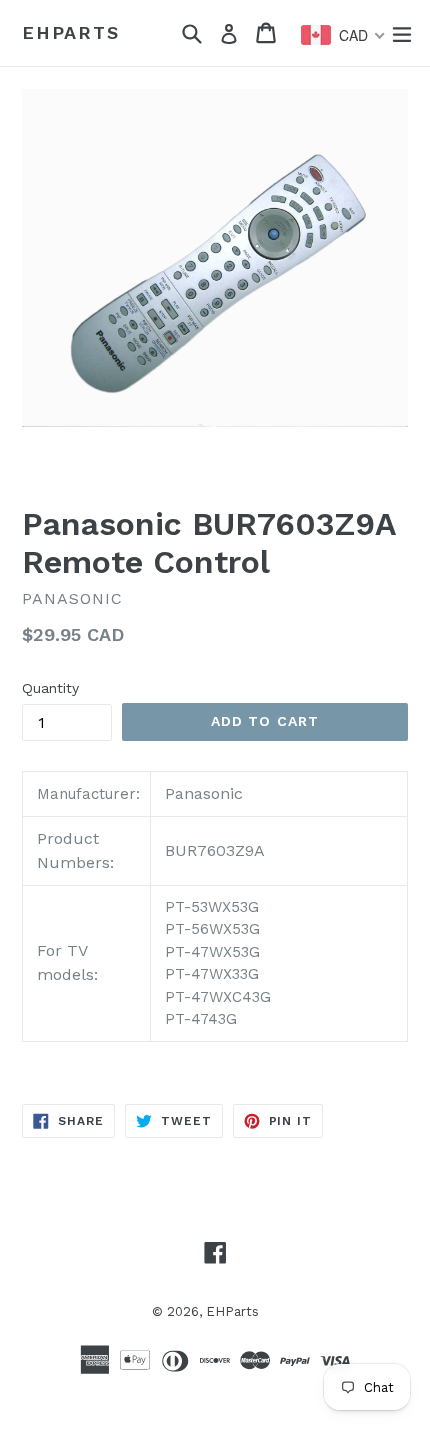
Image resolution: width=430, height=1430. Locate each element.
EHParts (71, 32)
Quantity (50, 688)
